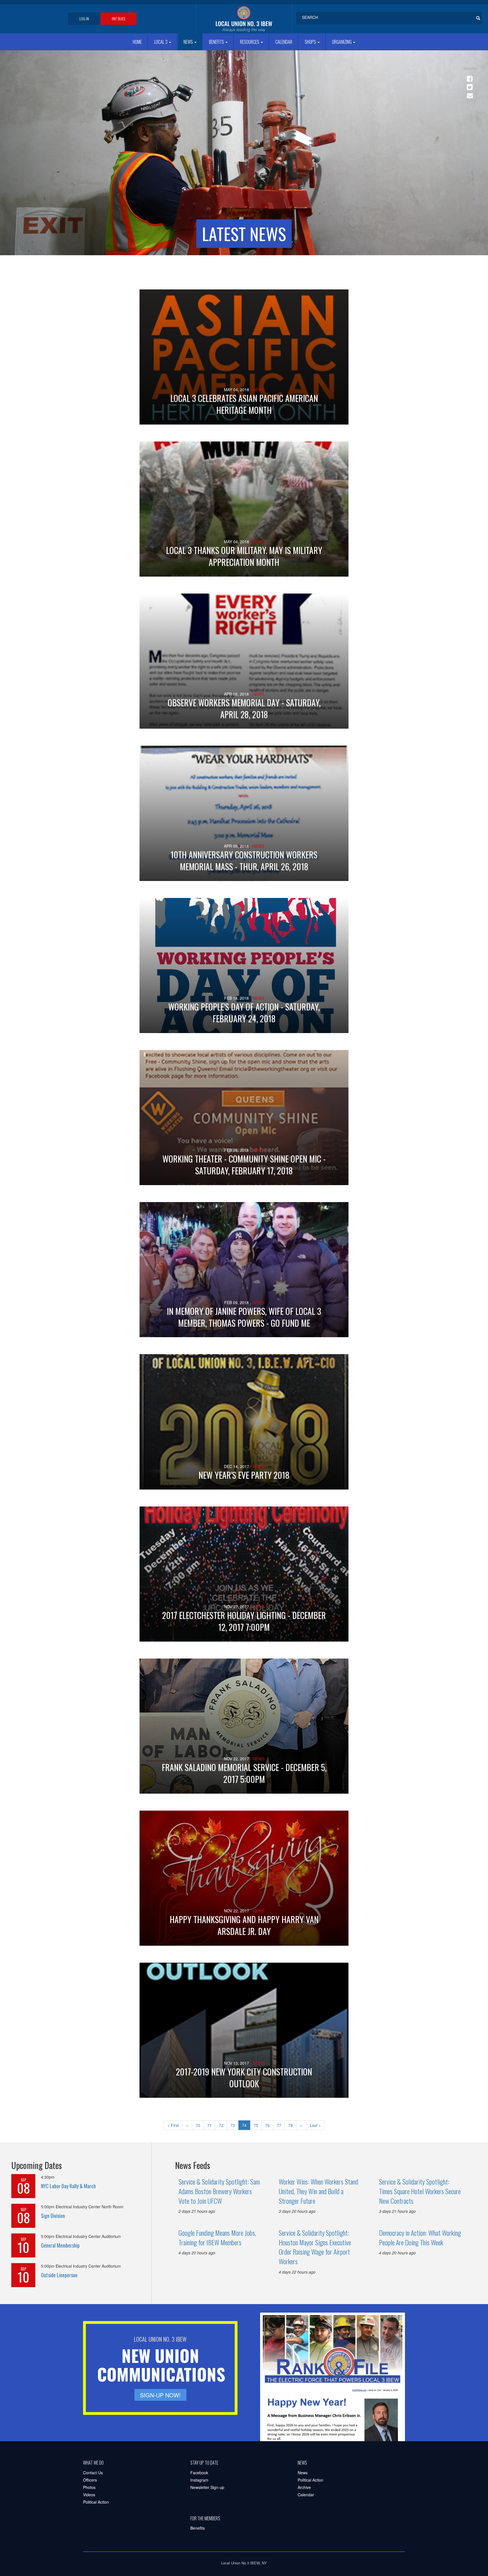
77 (281, 2125)
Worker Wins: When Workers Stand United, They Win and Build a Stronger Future (318, 2191)
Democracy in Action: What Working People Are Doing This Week (420, 2237)
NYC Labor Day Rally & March (68, 2186)
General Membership (60, 2245)
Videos (89, 2495)
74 (246, 2126)
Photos (89, 2487)
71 (211, 2125)
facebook (469, 76)
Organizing (342, 42)
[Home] (244, 19)
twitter (469, 85)
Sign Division (53, 2216)
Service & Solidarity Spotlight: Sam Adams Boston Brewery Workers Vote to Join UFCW (219, 2191)
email (469, 93)
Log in (84, 19)
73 (235, 2125)
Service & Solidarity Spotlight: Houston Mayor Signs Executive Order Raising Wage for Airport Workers (315, 2247)
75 (258, 2125)
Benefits (217, 42)
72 (223, 2125)
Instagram (199, 2480)
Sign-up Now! (160, 2395)
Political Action (96, 2502)
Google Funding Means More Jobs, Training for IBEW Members (217, 2237)
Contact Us (93, 2473)
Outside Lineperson (59, 2275)
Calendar (284, 42)
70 (200, 2125)
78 (292, 2125)
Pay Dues (118, 19)
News (189, 42)
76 (269, 2125)
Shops (311, 42)
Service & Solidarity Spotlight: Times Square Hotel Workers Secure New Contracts (420, 2191)
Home (137, 42)
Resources (250, 42)
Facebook (199, 2473)
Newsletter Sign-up (207, 2487)
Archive (304, 2487)
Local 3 (161, 42)
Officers (90, 2480)
